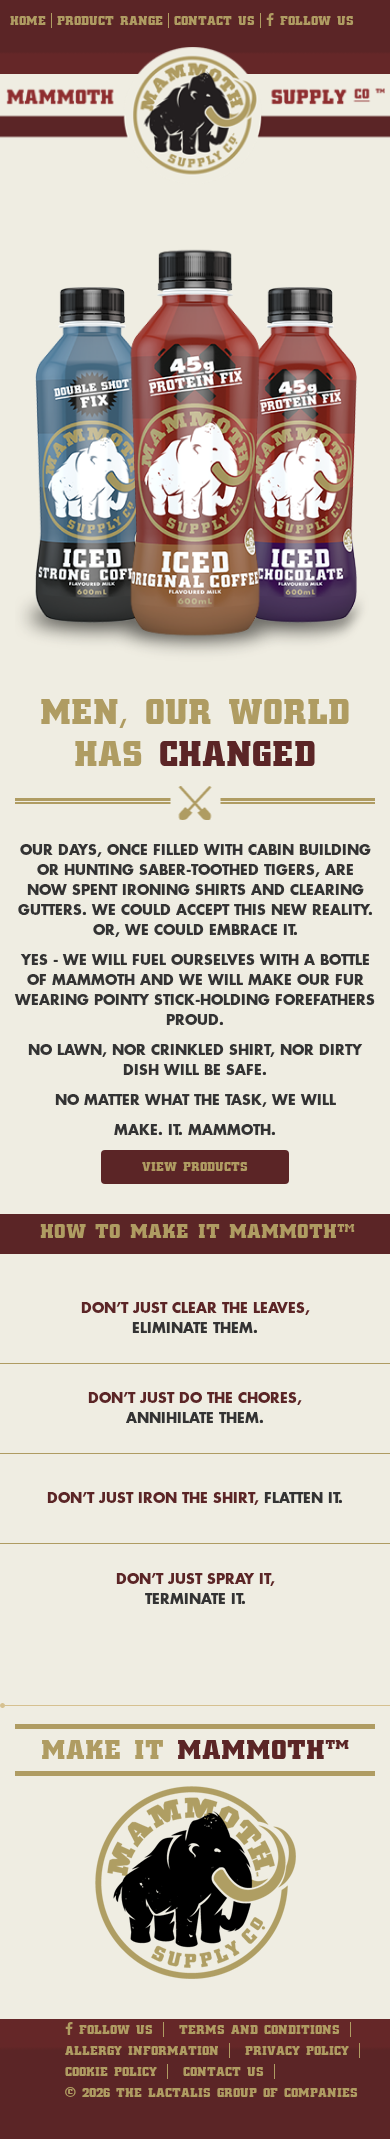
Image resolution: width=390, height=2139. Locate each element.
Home (28, 20)
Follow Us (314, 20)
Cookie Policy (111, 2071)
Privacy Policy (297, 2050)
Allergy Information (142, 2050)
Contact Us (214, 20)
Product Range (110, 20)
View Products (195, 1166)
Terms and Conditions (259, 2029)
